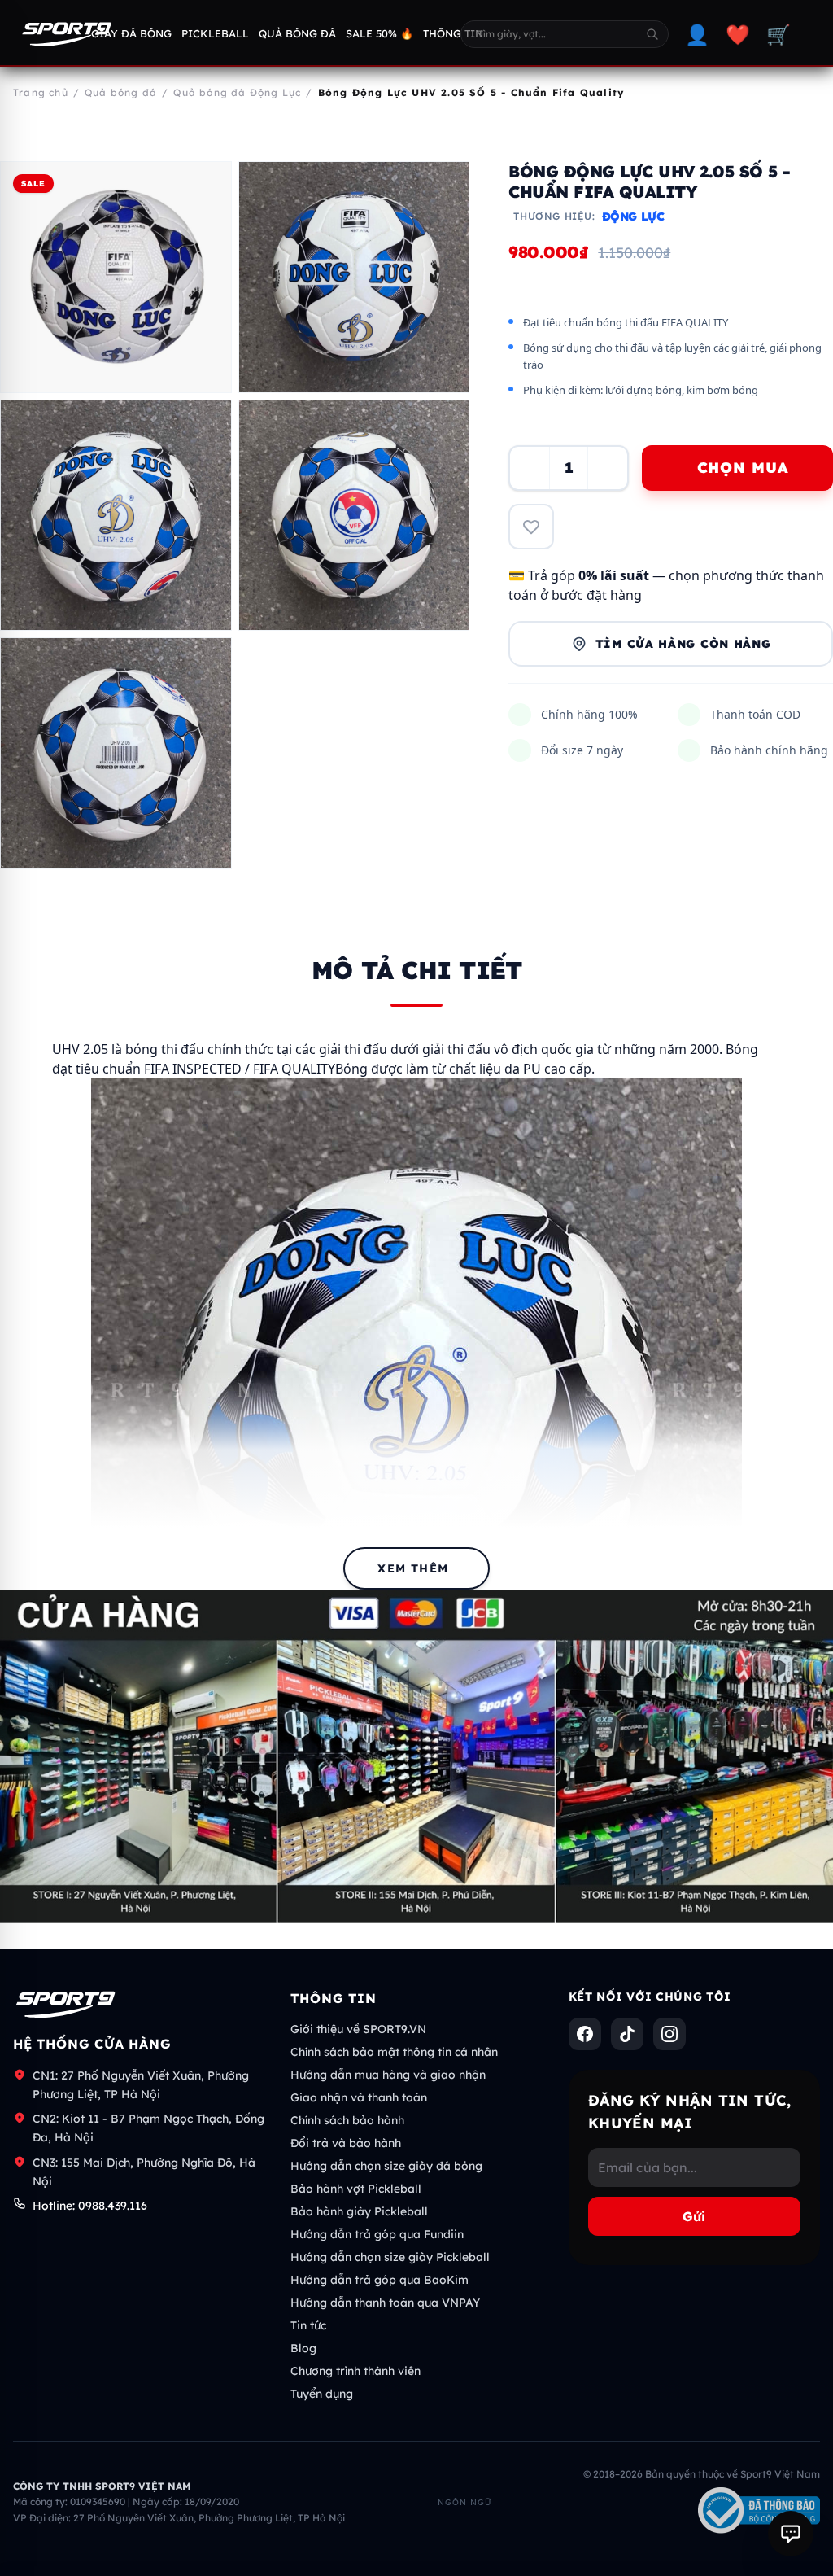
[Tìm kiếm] (652, 34)
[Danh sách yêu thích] (531, 527)
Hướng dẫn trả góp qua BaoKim (379, 2280)
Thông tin (453, 33)
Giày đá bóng (131, 33)
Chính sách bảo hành (347, 2120)
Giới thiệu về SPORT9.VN (358, 2029)
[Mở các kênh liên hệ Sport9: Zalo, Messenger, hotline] (791, 2534)
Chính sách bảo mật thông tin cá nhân (394, 2052)
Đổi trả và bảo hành (346, 2143)
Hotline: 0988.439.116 (90, 2206)
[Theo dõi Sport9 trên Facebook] (585, 2034)
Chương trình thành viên (355, 2371)
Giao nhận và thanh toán (359, 2097)
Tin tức (308, 2325)
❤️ (738, 34)
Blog (303, 2348)
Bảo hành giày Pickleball (359, 2211)
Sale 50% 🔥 (379, 33)
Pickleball (215, 33)
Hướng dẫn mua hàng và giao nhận (388, 2075)
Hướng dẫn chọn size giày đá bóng (386, 2166)
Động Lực (633, 216)
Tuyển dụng (322, 2394)
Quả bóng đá (297, 33)
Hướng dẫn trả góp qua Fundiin (377, 2234)
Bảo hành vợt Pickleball (356, 2189)
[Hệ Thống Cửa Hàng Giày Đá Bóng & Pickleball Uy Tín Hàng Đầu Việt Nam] (67, 34)
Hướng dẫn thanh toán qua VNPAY (385, 2303)
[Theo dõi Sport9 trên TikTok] (627, 2034)
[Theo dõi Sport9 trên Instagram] (669, 2034)
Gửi (694, 2216)
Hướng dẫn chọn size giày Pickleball (390, 2257)
